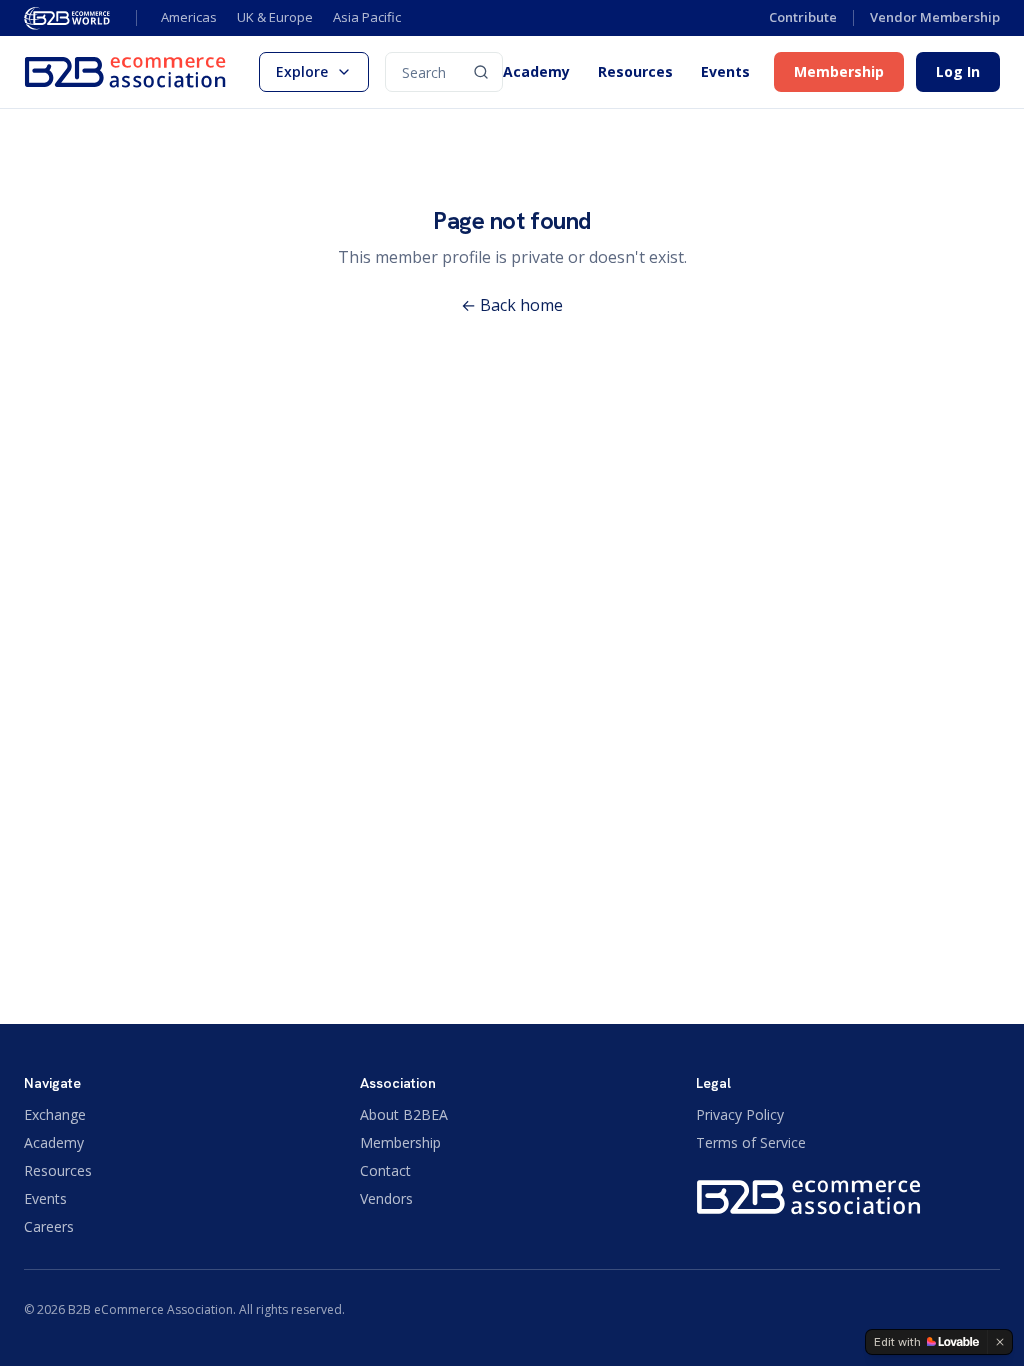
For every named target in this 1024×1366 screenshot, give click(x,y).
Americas (189, 17)
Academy (536, 72)
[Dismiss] (1000, 1342)
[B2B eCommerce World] (68, 18)
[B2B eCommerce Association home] (125, 72)
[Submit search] (481, 72)
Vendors (386, 1198)
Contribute (803, 17)
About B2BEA (404, 1114)
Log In (958, 71)
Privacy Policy (740, 1114)
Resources (635, 72)
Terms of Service (751, 1142)
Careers (49, 1226)
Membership (839, 71)
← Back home (512, 305)
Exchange (55, 1114)
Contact (385, 1170)
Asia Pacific (367, 17)
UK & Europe (275, 17)
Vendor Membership (935, 17)
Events (725, 72)
